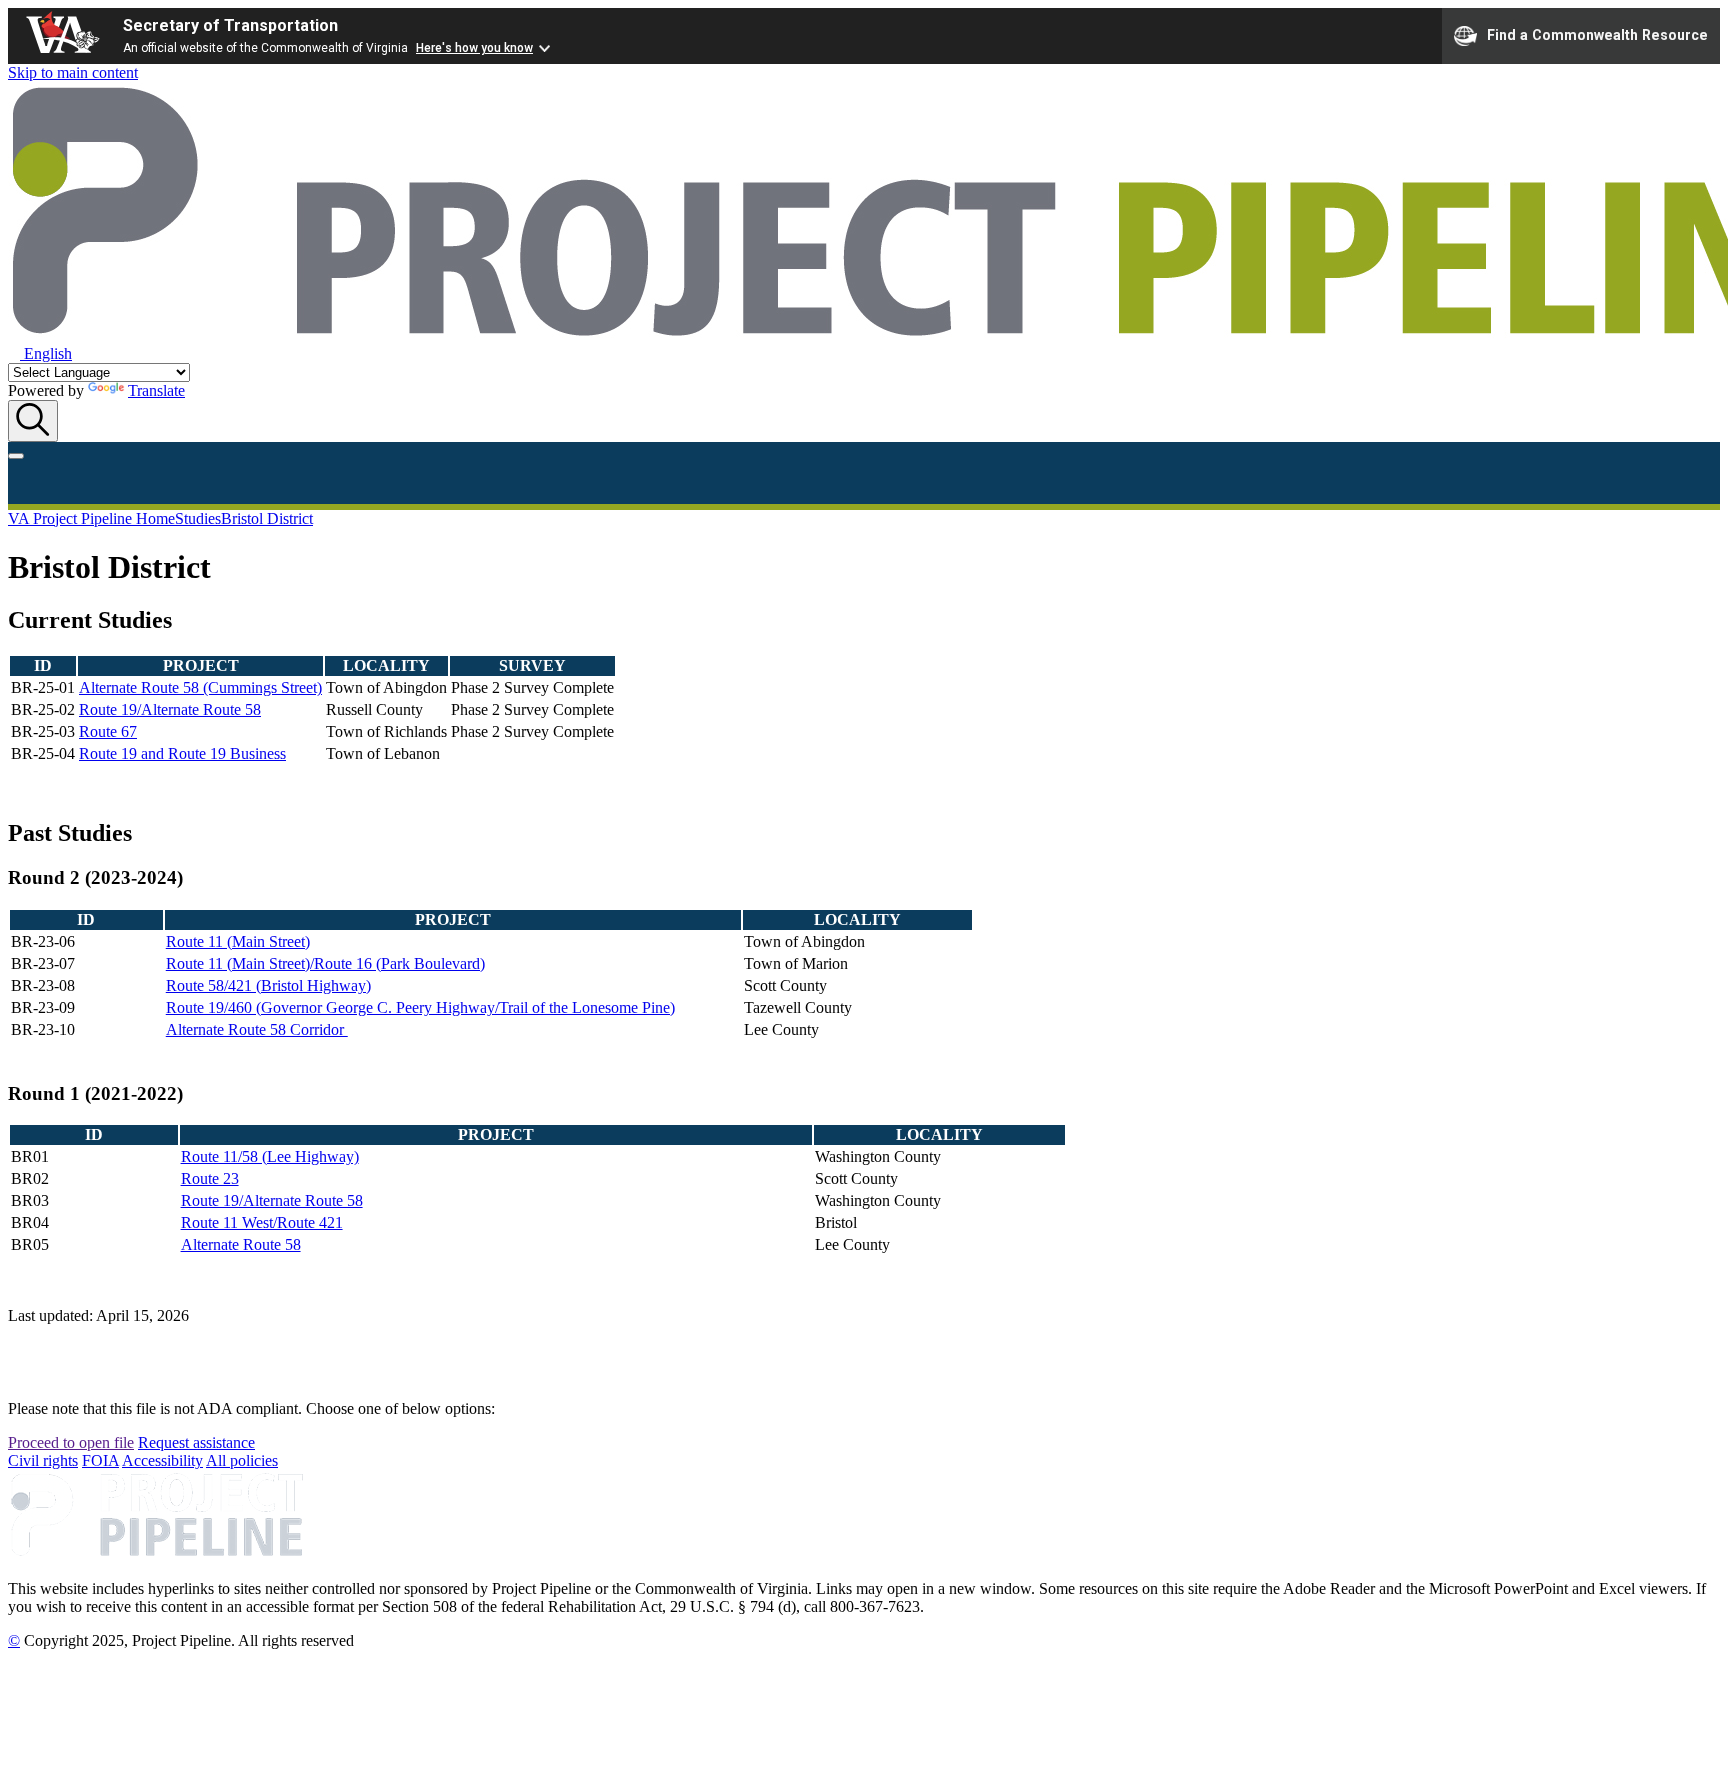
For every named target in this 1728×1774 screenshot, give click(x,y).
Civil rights (43, 1460)
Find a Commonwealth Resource (1597, 34)
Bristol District (267, 518)
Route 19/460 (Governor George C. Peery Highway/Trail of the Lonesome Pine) (420, 1007)
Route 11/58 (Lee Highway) (270, 1156)
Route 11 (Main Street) (238, 941)
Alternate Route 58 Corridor (257, 1029)
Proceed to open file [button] (71, 1442)
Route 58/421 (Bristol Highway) (268, 985)
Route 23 (210, 1178)
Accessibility (162, 1460)
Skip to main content (73, 72)
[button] (40, 353)
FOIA (100, 1460)
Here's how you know (474, 48)
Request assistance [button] (196, 1442)
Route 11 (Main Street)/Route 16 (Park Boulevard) (325, 963)
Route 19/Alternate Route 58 (170, 709)
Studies (198, 518)
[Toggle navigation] (16, 456)
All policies (242, 1460)
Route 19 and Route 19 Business (182, 753)
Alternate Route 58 (241, 1244)
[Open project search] (33, 421)
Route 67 (108, 731)
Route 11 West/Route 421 (262, 1222)
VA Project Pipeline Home (91, 518)
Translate (156, 390)
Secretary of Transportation (230, 25)
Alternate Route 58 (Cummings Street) (200, 687)
